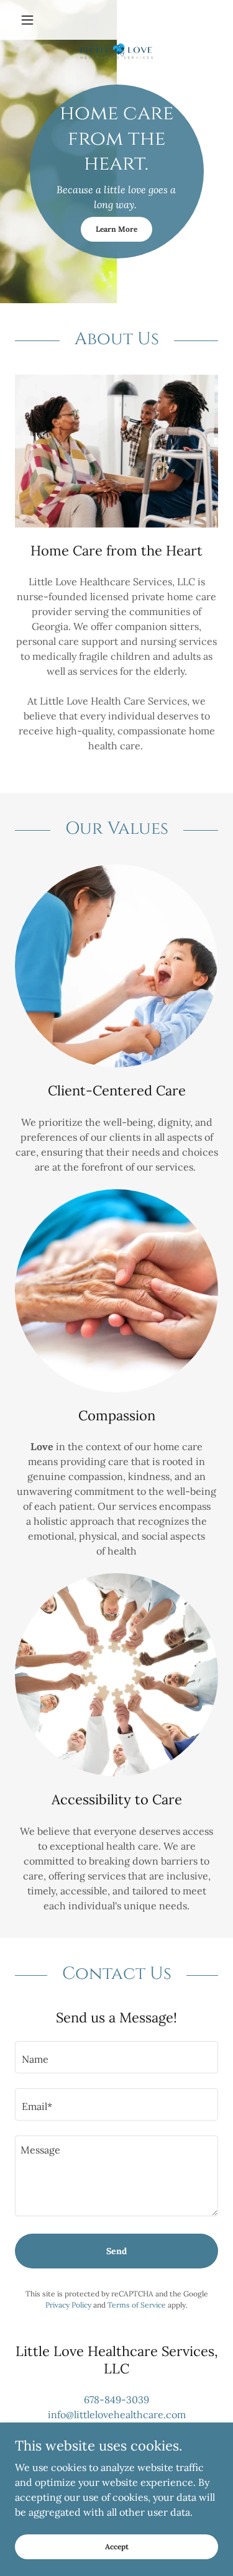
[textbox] (116, 2057)
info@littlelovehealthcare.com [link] (117, 2414)
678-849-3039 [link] (116, 2400)
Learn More (116, 229)
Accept (117, 2546)
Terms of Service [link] (137, 2305)
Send (116, 2251)
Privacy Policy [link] (68, 2305)
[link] (116, 20)
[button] (30, 20)
